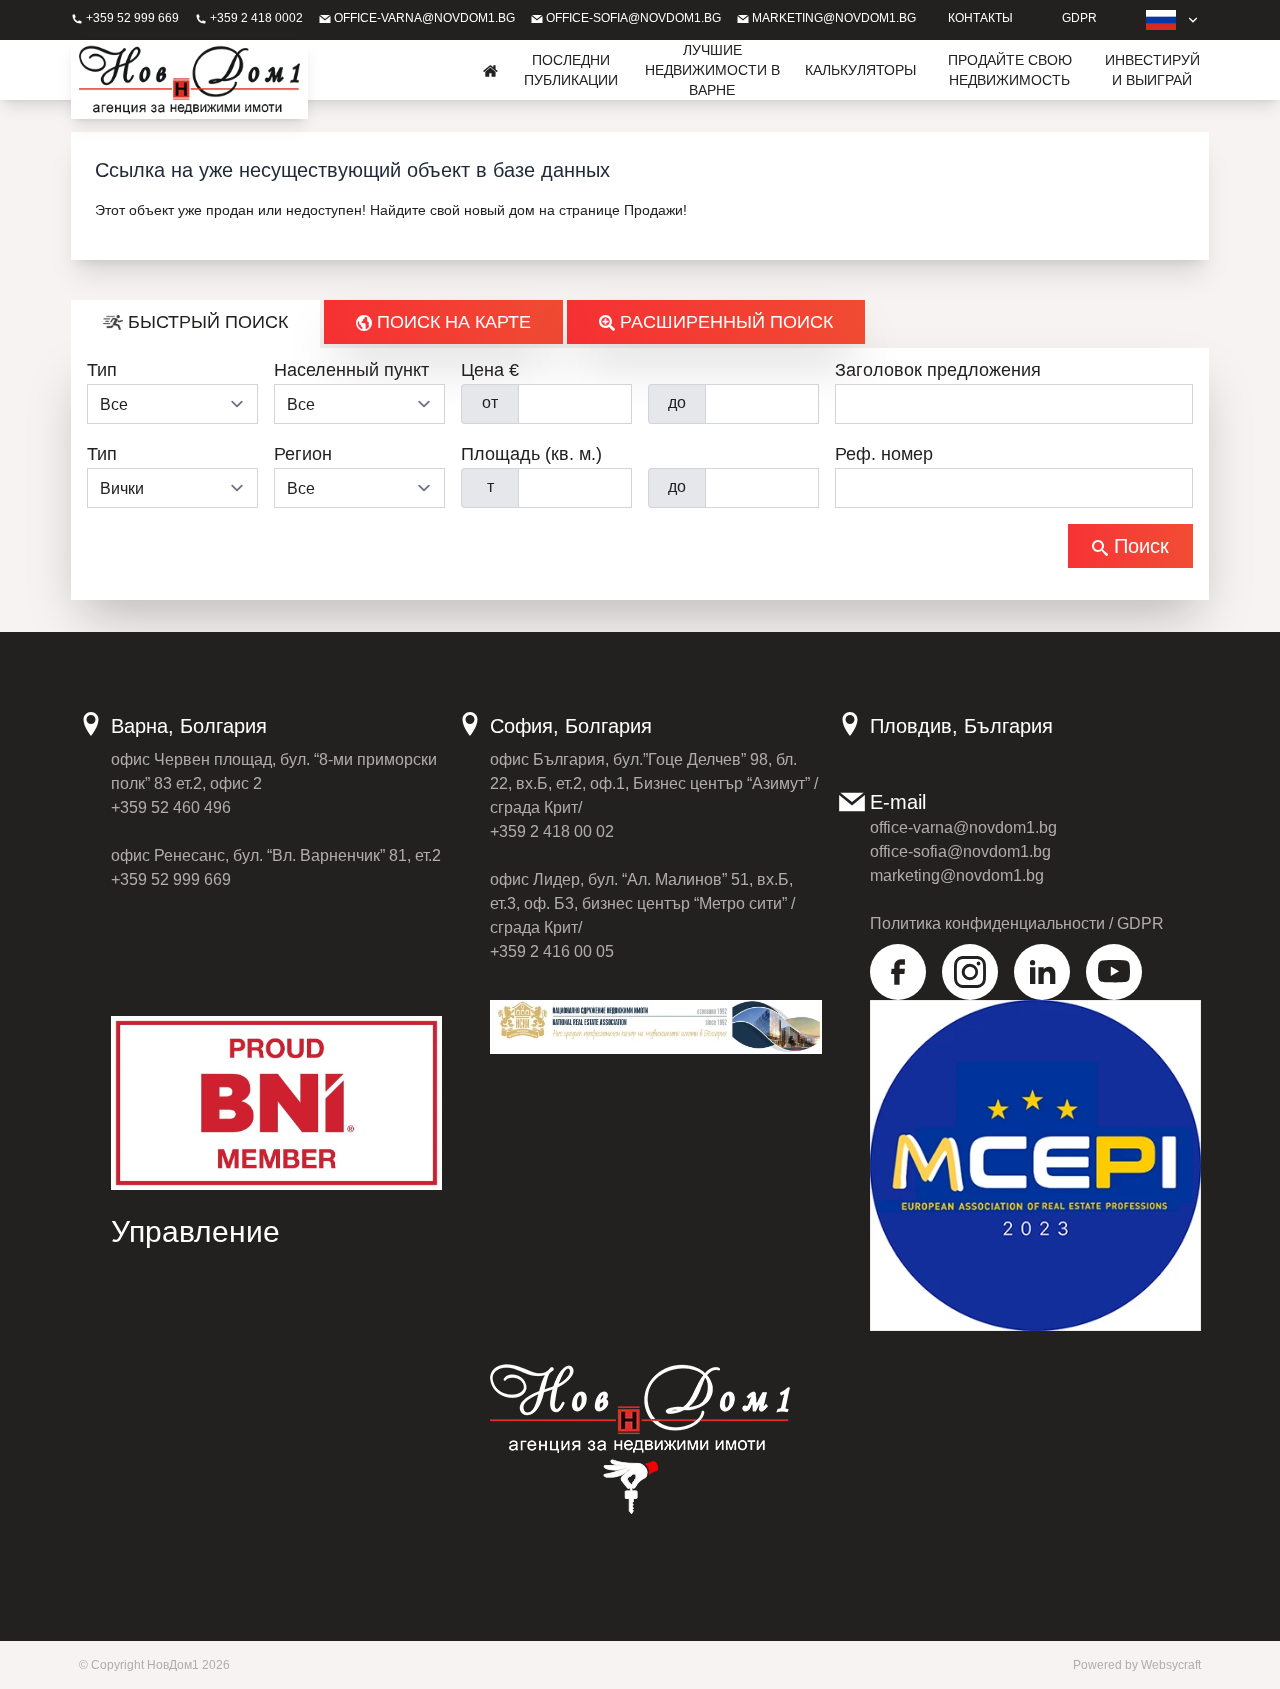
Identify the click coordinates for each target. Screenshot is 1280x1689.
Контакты (980, 18)
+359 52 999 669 (131, 18)
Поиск (1138, 546)
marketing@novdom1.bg (832, 18)
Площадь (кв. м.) (531, 454)
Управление (195, 1231)
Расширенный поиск (724, 322)
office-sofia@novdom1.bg (632, 18)
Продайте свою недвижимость (1010, 70)
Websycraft (1171, 1665)
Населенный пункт (351, 370)
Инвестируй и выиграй (1152, 70)
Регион (303, 454)
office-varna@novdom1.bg (423, 18)
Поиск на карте (451, 322)
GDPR (1079, 18)
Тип (102, 370)
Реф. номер (884, 454)
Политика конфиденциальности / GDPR (1017, 923)
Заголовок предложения (938, 370)
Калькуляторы (860, 70)
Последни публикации (571, 70)
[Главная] (491, 70)
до (677, 402)
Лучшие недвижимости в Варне (712, 70)
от (490, 402)
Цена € (490, 370)
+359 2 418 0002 (255, 18)
